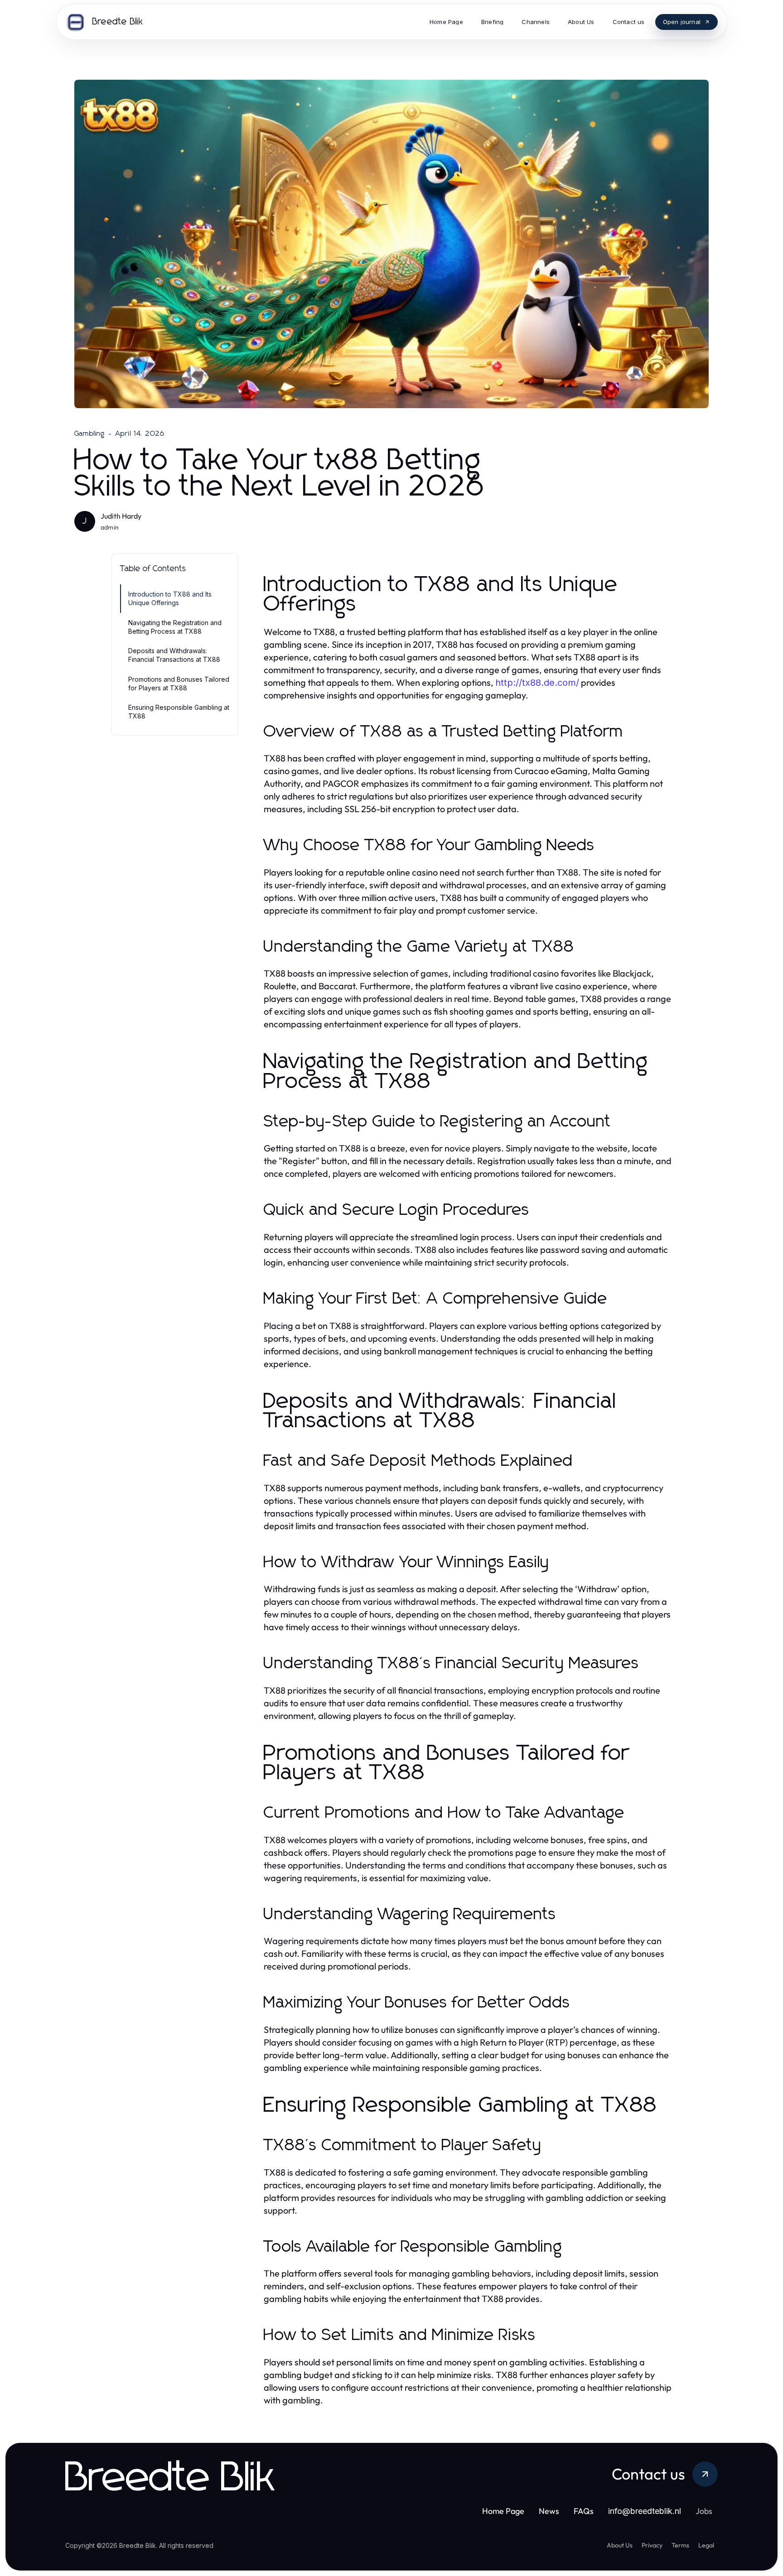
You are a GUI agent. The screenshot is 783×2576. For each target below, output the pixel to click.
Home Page (503, 2511)
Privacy (652, 2545)
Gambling (90, 433)
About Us (620, 2545)
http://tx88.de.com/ (537, 683)
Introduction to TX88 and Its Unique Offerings (170, 598)
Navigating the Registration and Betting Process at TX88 (175, 627)
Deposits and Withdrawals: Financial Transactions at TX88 (174, 655)
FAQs (584, 2511)
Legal (706, 2545)
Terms (680, 2545)
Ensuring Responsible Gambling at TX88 (179, 712)
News (549, 2511)
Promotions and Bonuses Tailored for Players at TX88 (179, 684)
